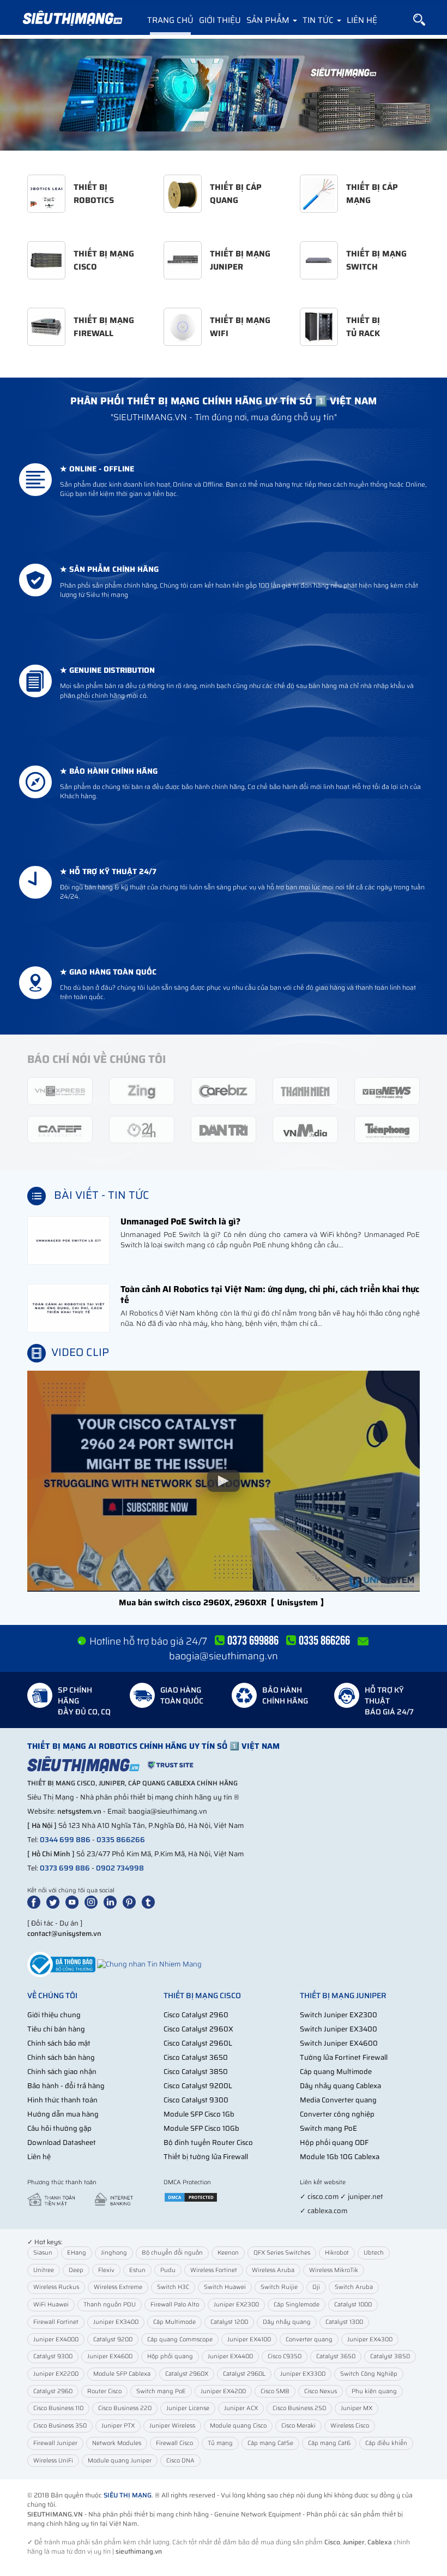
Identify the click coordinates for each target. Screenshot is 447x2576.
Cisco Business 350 (60, 2426)
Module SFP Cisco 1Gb (199, 2114)
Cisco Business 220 (125, 2408)
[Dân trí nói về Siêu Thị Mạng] (224, 1129)
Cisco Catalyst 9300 (196, 2100)
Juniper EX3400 (116, 2322)
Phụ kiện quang (374, 2391)
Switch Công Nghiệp (369, 2374)
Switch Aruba (354, 2287)
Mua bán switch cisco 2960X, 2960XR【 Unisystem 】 (224, 1602)
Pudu (168, 2270)
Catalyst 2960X (187, 2374)
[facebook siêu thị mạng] (36, 1901)
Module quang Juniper (120, 2461)
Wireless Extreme (118, 2287)
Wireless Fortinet (214, 2270)
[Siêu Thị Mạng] (72, 19)
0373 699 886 (65, 1868)
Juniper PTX (118, 2426)
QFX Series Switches (282, 2253)
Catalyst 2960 (53, 2391)
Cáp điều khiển (386, 2443)
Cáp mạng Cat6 (329, 2443)
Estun (137, 2270)
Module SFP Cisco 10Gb (201, 2128)
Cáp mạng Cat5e (270, 2443)
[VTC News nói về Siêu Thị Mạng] (387, 1090)
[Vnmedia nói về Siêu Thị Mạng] (305, 1129)
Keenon (228, 2253)
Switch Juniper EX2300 (339, 2015)
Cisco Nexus (321, 2391)
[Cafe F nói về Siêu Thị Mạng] (60, 1129)
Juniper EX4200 (223, 2391)
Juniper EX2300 (236, 2305)
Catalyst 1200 (229, 2322)
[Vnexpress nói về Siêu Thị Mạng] (60, 1090)
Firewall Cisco (174, 2443)
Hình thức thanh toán (62, 2100)
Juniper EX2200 (56, 2374)
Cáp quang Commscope (180, 2339)
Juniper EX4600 (110, 2356)
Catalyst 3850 (390, 2356)
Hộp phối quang (170, 2356)
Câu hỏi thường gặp (59, 2128)
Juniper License (188, 2408)
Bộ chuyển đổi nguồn (172, 2253)
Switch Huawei (225, 2287)
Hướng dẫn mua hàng (63, 2114)
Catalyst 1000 (353, 2305)
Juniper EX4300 (370, 2339)
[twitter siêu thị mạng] (55, 1901)
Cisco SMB (275, 2391)
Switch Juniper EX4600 (339, 2043)
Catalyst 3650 (336, 2356)
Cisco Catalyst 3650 (196, 2057)
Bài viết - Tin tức (102, 1196)
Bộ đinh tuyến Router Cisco (208, 2142)
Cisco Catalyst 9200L (198, 2086)
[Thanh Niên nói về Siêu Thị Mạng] (305, 1090)
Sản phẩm (269, 20)
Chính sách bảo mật (59, 2043)
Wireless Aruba (273, 2270)
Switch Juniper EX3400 (339, 2029)
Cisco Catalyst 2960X (198, 2029)
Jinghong (114, 2253)
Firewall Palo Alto (175, 2305)
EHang (77, 2253)
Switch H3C (173, 2287)
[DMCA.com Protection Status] (191, 2197)
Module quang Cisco (238, 2426)
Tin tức (319, 20)
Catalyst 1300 (344, 2322)
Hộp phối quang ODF (334, 2142)
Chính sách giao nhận (62, 2072)
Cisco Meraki (298, 2426)
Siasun (43, 2253)
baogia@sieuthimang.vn (224, 1656)
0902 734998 (120, 1868)
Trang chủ (170, 20)
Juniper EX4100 (249, 2339)
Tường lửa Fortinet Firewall (344, 2057)
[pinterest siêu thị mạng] (131, 1901)
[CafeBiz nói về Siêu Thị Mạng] (224, 1090)
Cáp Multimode (174, 2322)
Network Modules (117, 2443)
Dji (316, 2287)
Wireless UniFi (53, 2461)
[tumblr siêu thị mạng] (150, 1901)
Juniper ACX (241, 2408)
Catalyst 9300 (53, 2356)
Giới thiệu (220, 20)
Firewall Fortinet (56, 2322)
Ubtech (374, 2253)
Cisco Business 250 (299, 2408)
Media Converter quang (338, 2100)
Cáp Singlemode (297, 2305)
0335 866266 (121, 1840)
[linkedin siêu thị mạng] (112, 1901)
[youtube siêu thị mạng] (74, 1901)
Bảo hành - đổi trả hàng (66, 2086)
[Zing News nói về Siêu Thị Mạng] (142, 1090)
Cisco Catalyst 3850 (196, 2072)
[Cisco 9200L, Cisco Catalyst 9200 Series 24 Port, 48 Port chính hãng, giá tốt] (224, 95)
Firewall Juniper (55, 2443)
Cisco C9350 (285, 2356)
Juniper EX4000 (56, 2339)
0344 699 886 (65, 1840)
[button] (419, 20)
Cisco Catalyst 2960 (196, 2015)
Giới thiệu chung (54, 2015)
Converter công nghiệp (337, 2114)
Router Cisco (104, 2391)
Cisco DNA (180, 2461)
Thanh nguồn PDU (110, 2305)
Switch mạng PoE (328, 2128)
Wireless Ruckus (56, 2287)
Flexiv (106, 2270)
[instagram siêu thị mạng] (93, 1901)
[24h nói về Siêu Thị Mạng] (142, 1129)
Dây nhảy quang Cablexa (340, 2086)
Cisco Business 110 (58, 2408)
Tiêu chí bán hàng (56, 2029)
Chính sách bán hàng (61, 2057)
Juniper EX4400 (230, 2356)
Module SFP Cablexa (122, 2374)
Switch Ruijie (279, 2287)
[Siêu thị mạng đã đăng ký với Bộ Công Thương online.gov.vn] (61, 1964)
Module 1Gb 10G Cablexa (340, 2157)
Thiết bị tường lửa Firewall (206, 2157)
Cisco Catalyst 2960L (198, 2043)
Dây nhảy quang (287, 2322)
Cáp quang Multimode (336, 2072)
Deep (76, 2270)
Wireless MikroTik (334, 2270)
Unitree (44, 2270)
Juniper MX (357, 2408)
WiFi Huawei (51, 2305)
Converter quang (309, 2339)
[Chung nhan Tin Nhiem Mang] (149, 1964)
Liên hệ (362, 20)
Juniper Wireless (172, 2426)
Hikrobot (337, 2253)
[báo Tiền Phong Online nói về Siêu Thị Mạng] (387, 1129)
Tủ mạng (220, 2443)
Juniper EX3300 (303, 2374)
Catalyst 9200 (113, 2339)
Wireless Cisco (350, 2426)
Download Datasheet (62, 2142)
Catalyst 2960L (244, 2374)
